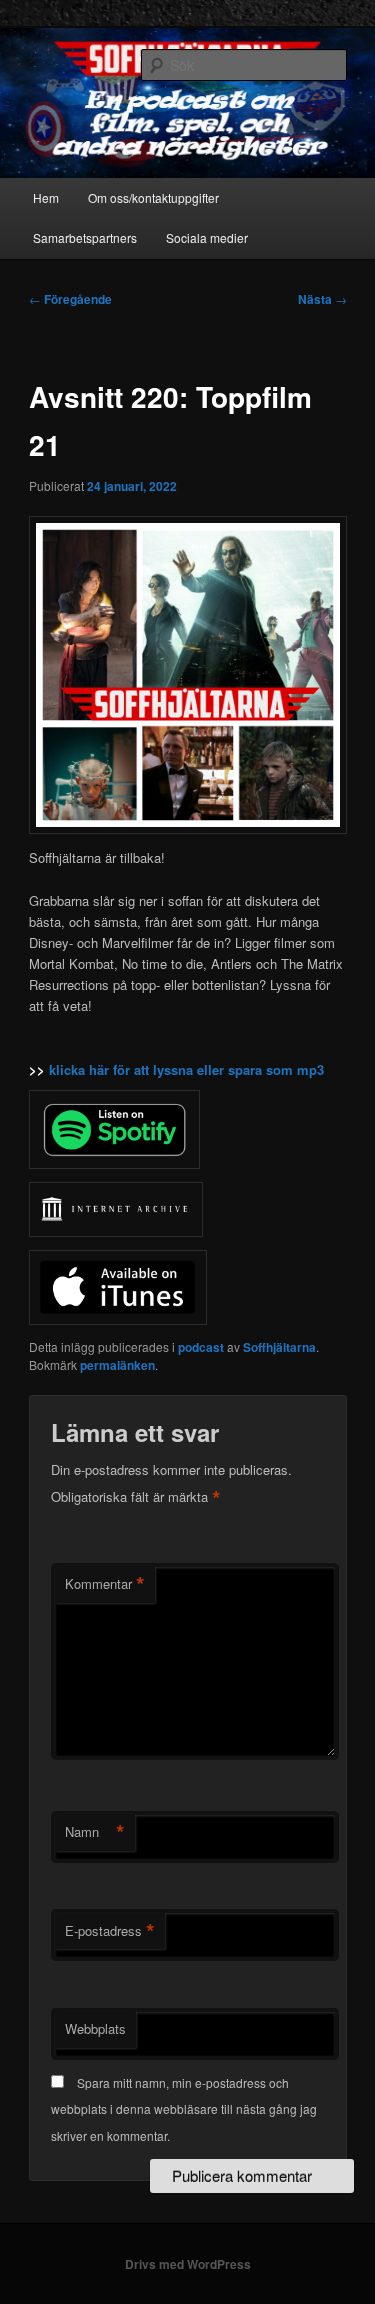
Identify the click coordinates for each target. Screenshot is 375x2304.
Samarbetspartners (85, 237)
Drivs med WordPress (188, 2264)
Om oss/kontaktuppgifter (153, 197)
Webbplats (95, 2028)
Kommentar (105, 1584)
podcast (201, 1347)
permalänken (117, 1365)
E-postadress (110, 1931)
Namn (95, 1832)
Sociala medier (207, 237)
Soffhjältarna (279, 1347)
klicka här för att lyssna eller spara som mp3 (186, 1069)
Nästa (322, 299)
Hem (46, 197)
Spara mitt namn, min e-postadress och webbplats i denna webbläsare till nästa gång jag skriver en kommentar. (184, 2109)
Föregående (70, 299)
